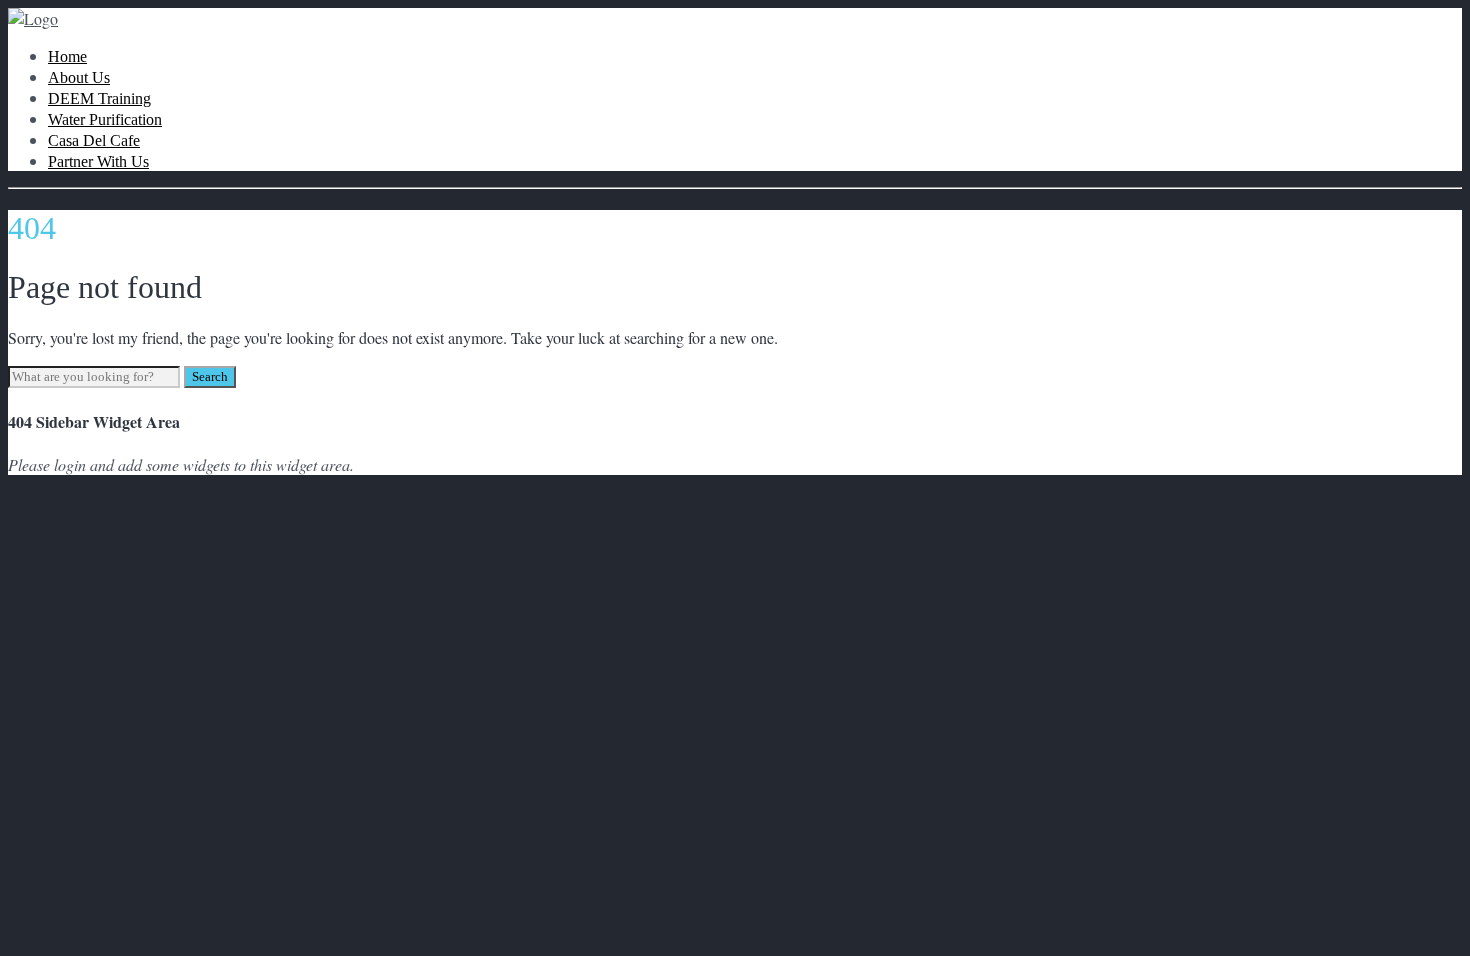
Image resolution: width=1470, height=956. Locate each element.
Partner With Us (98, 161)
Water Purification (105, 119)
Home (67, 56)
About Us (79, 77)
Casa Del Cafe (94, 140)
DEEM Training (99, 98)
